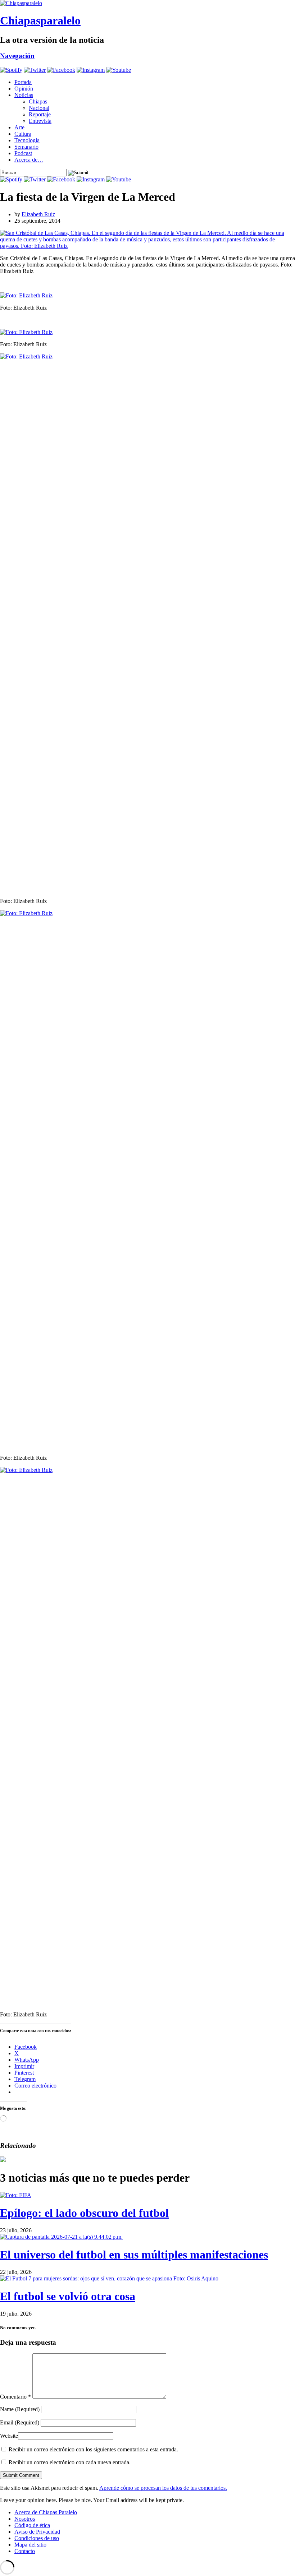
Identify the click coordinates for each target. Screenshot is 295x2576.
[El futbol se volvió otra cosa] (109, 2278)
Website (9, 2436)
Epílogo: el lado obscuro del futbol (84, 2213)
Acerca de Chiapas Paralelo (46, 2512)
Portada (23, 82)
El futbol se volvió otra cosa (68, 2296)
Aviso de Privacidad (37, 2532)
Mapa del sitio (30, 2545)
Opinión (24, 89)
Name (20, 2409)
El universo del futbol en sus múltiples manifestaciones (134, 2255)
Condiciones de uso (37, 2538)
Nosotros (25, 2519)
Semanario (26, 147)
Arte (19, 127)
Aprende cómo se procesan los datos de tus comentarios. (163, 2488)
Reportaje (40, 114)
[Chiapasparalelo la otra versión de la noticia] (147, 3)
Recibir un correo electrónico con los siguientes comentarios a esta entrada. (93, 2449)
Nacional (39, 108)
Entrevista (40, 121)
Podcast (23, 153)
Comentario (15, 2397)
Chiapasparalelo (40, 20)
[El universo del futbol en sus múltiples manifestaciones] (61, 2237)
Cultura (23, 134)
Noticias (24, 95)
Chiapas (38, 101)
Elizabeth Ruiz (38, 214)
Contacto (25, 2551)
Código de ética (32, 2525)
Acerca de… (29, 160)
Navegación (17, 56)
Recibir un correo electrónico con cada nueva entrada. (70, 2462)
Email (20, 2422)
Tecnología (27, 140)
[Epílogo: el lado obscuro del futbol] (16, 2195)
